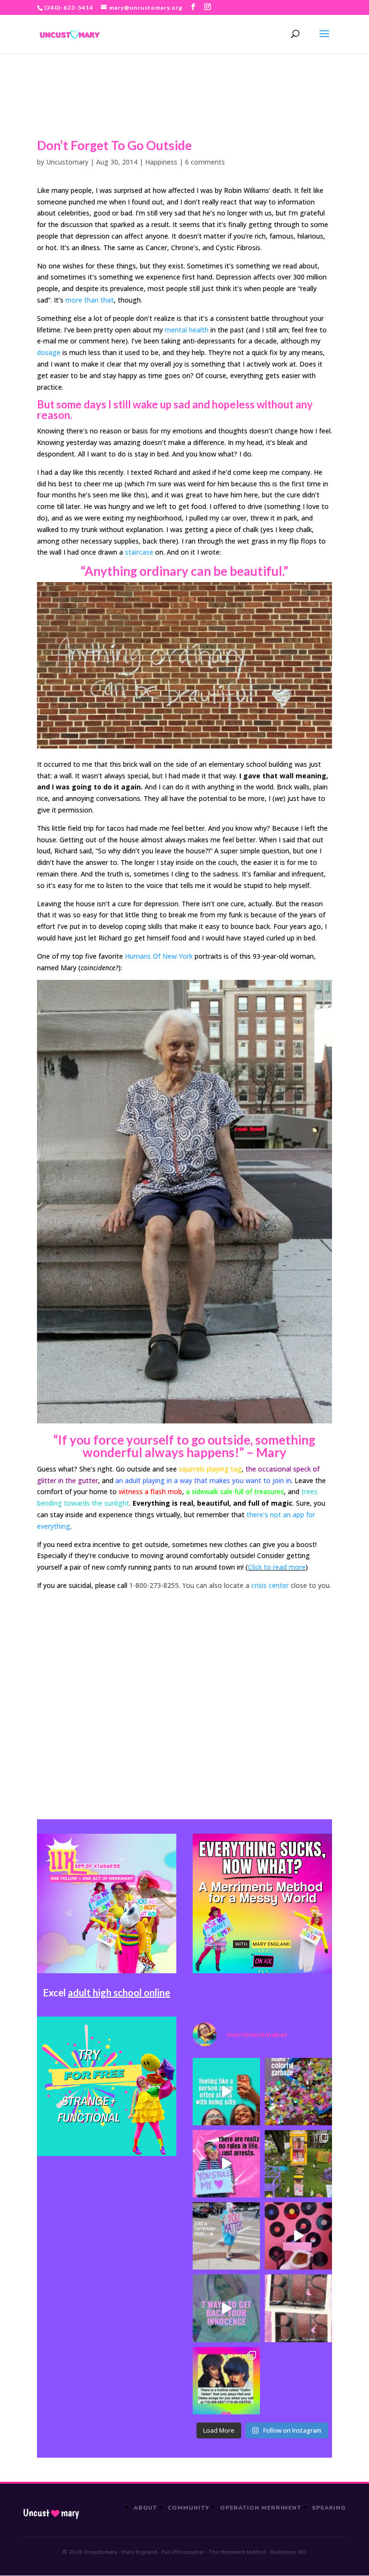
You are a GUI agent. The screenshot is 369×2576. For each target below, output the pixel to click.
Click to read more (277, 1567)
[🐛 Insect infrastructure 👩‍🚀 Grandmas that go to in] (226, 2381)
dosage (49, 352)
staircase (139, 552)
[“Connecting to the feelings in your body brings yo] (298, 2308)
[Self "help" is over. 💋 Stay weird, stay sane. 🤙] (226, 2092)
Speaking (329, 2508)
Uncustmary (51, 2513)
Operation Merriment (261, 2508)
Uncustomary (67, 162)
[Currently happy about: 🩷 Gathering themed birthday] (298, 2164)
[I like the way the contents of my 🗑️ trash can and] (298, 2092)
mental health (187, 330)
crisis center (270, 1585)
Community (189, 2508)
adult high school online (119, 1992)
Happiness (161, 162)
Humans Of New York (159, 956)
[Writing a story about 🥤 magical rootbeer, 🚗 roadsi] (226, 2308)
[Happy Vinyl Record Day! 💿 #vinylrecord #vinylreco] (298, 2236)
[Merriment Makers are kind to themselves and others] (226, 2236)
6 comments (205, 162)
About (146, 2508)
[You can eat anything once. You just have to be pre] (226, 2164)
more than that (90, 300)
